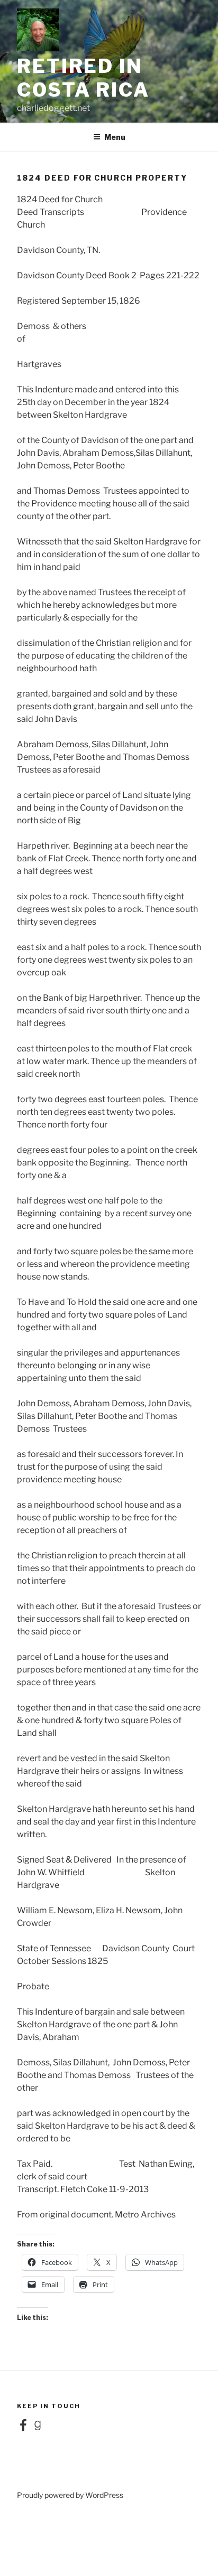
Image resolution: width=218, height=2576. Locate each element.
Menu (115, 137)
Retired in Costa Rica (83, 78)
